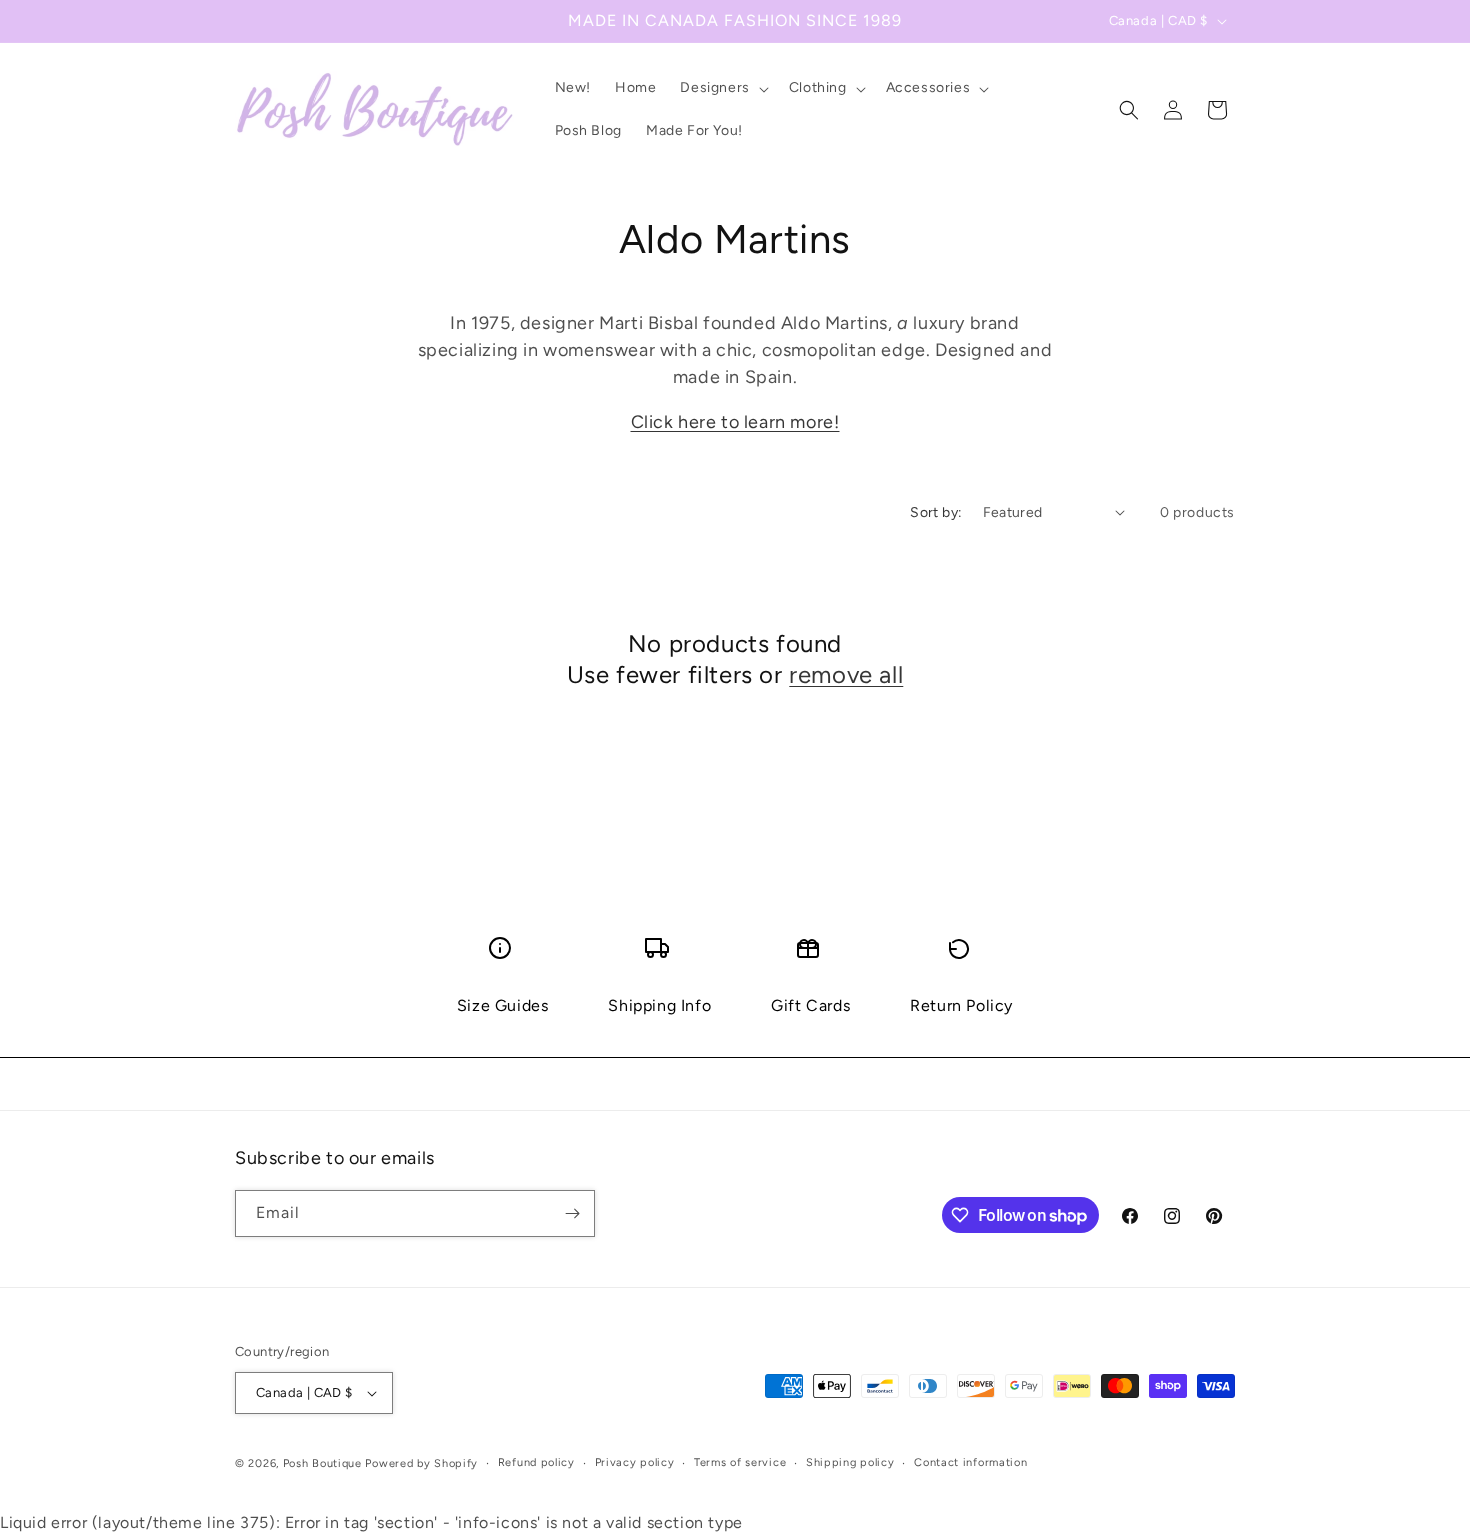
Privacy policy (635, 1462)
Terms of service (740, 1462)
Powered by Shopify (421, 1463)
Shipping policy (850, 1462)
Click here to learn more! (735, 422)
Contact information (970, 1462)
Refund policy (536, 1462)
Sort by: (936, 512)
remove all (846, 674)
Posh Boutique (322, 1463)
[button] (722, 88)
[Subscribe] (572, 1213)
